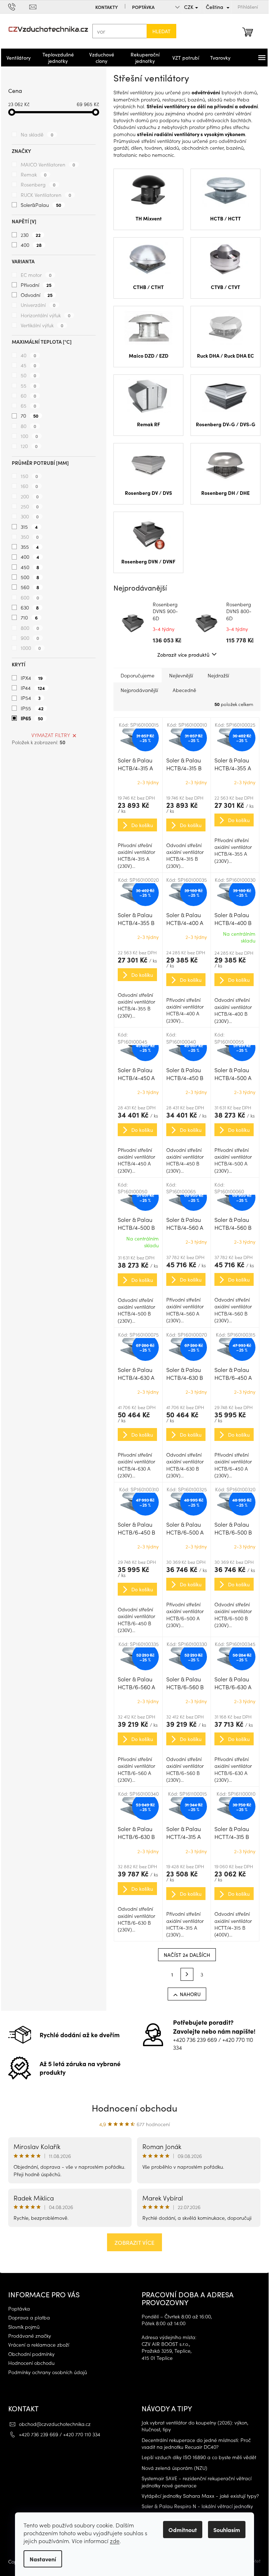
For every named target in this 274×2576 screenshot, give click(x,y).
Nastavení (43, 2559)
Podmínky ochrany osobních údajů (48, 2372)
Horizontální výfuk (46, 315)
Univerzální (38, 305)
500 (30, 577)
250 (30, 506)
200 (30, 496)
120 (29, 446)
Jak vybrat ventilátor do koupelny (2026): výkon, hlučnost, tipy (195, 2426)
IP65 (32, 718)
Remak (34, 174)
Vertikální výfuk (42, 325)
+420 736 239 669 (195, 2039)
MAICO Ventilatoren (48, 164)
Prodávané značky (30, 2336)
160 (29, 486)
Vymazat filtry (51, 735)
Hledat (161, 31)
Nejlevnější (181, 675)
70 (30, 416)
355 (30, 547)
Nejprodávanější (139, 690)
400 (31, 245)
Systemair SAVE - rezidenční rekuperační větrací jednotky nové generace (197, 2482)
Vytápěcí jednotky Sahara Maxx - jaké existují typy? (200, 2496)
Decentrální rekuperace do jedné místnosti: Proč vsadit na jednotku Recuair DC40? (196, 2443)
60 (29, 396)
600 (30, 597)
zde (115, 2541)
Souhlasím (227, 2530)
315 (29, 527)
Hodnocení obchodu (135, 2107)
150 (29, 476)
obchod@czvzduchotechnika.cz (55, 2424)
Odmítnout (183, 2530)
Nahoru (190, 1994)
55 (29, 386)
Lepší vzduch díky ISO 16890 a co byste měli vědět (199, 2457)
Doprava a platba (29, 2318)
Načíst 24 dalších (187, 1955)
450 (30, 567)
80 (29, 426)
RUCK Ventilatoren (46, 195)
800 (30, 628)
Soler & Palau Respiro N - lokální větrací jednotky (197, 2506)
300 (30, 516)
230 (31, 235)
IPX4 (32, 678)
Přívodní (36, 285)
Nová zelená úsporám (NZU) (174, 2468)
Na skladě (37, 134)
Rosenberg (38, 184)
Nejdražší (218, 675)
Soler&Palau (41, 205)
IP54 (31, 698)
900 (30, 638)
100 (29, 436)
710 (29, 617)
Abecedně (184, 690)
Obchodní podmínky (31, 2354)
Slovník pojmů (24, 2327)
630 (30, 607)
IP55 (32, 708)
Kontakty (106, 7)
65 (29, 406)
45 (29, 365)
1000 (31, 648)
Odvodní (37, 295)
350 (30, 537)
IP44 (33, 688)
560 (30, 587)
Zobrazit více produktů (183, 655)
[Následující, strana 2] (187, 1974)
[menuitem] (19, 58)
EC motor (36, 275)
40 (29, 355)
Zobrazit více (135, 2242)
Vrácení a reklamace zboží (39, 2345)
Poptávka (143, 7)
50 (29, 375)
